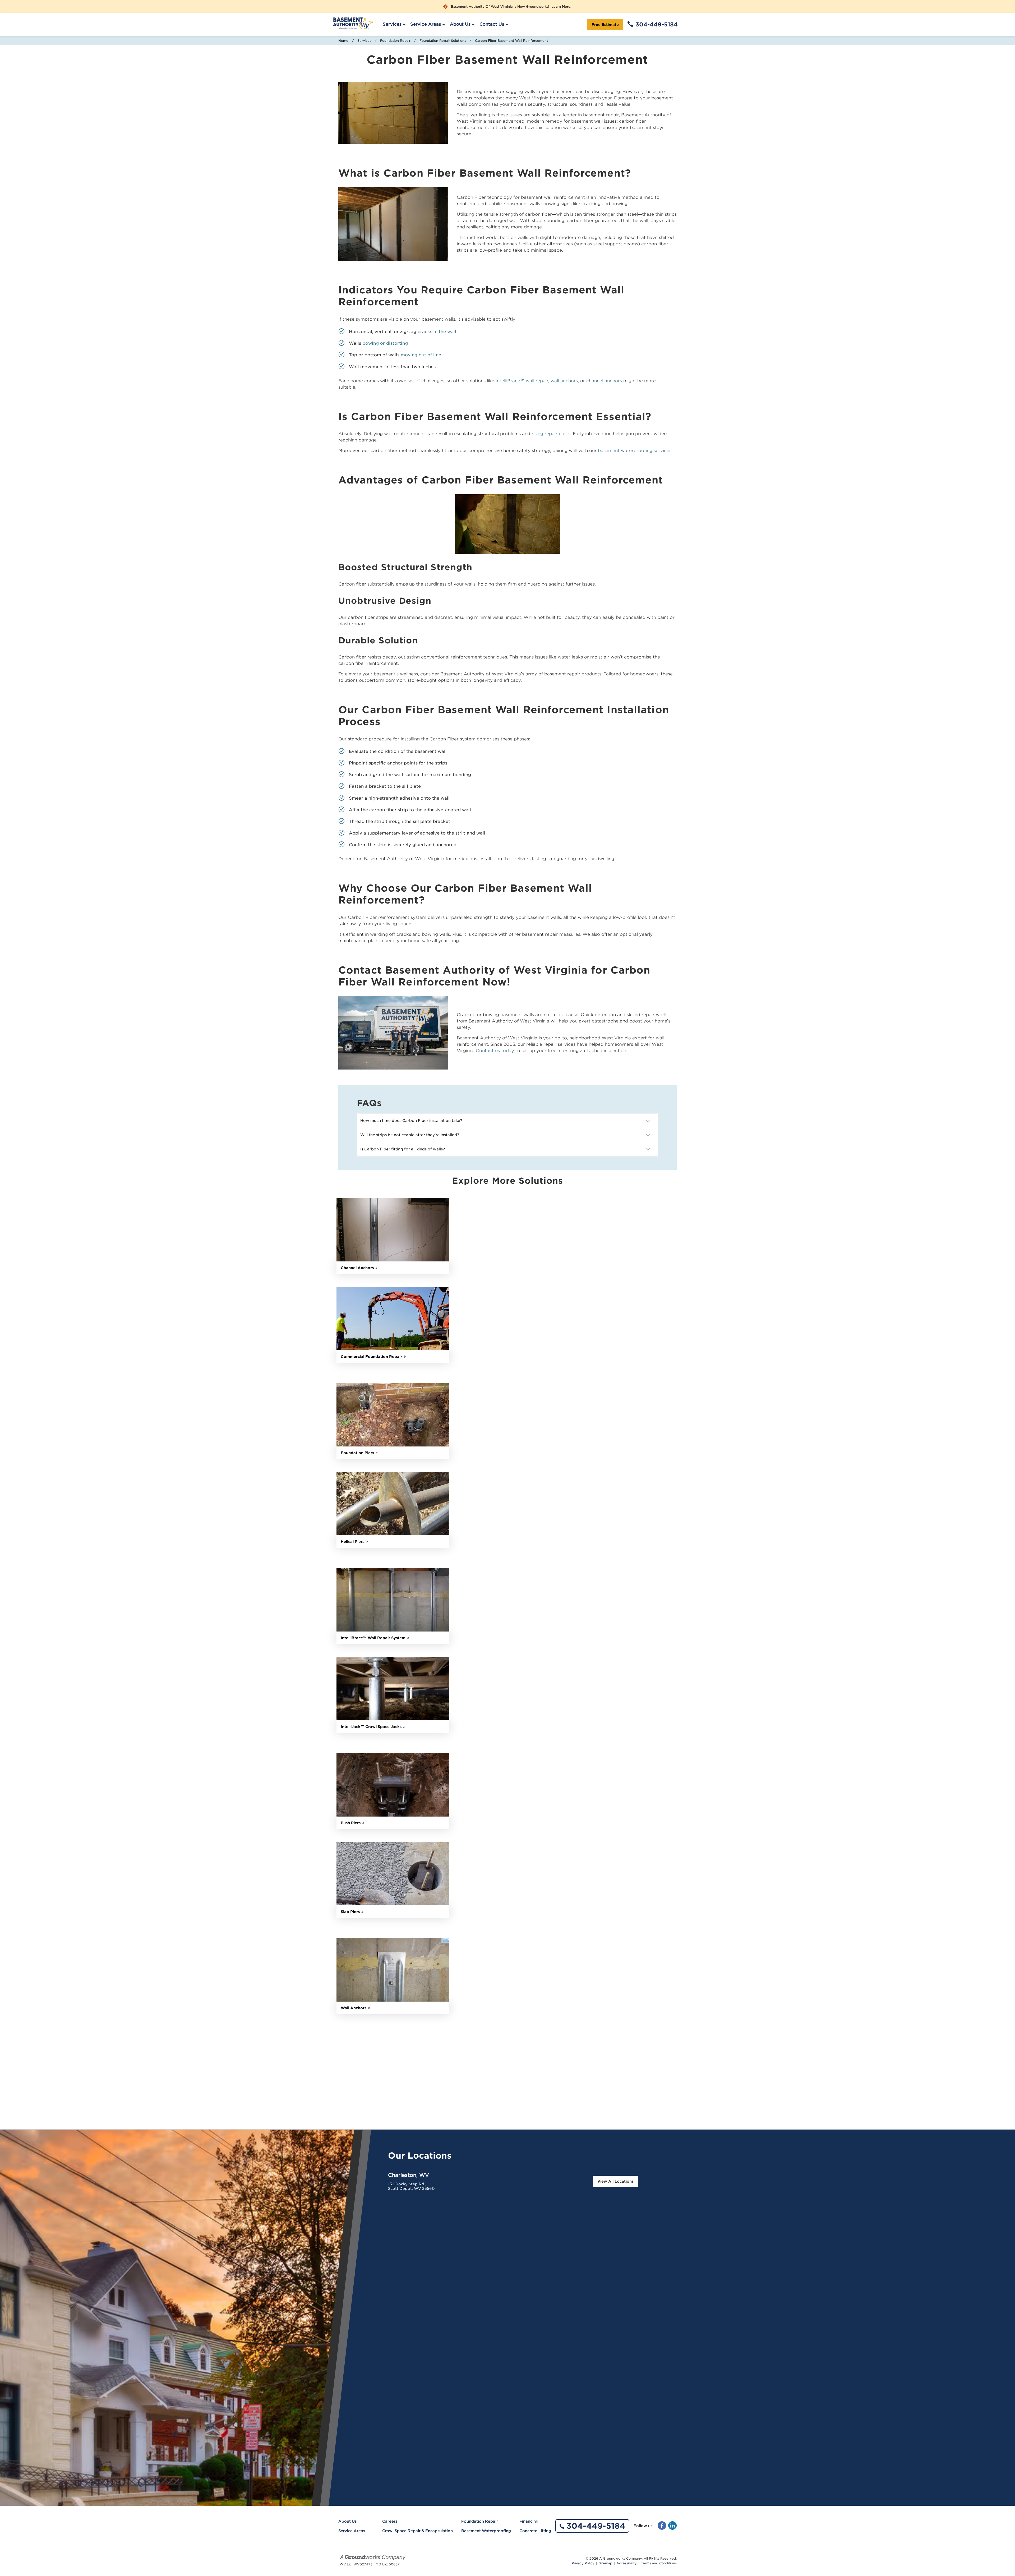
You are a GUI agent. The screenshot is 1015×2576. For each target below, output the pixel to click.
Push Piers (351, 1823)
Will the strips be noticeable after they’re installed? (410, 1135)
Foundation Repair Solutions (443, 41)
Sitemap (605, 2563)
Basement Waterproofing (486, 2531)
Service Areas (426, 24)
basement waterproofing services (635, 451)
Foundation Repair (395, 41)
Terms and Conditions (659, 2563)
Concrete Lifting (535, 2531)
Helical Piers (352, 1542)
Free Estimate (605, 25)
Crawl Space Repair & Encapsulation (417, 2531)
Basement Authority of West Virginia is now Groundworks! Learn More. (511, 7)
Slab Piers (350, 1912)
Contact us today (495, 1051)
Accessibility (627, 2563)
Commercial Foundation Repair (371, 1357)
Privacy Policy (583, 2563)
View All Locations (615, 2181)
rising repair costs (551, 434)
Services (392, 24)
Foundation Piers (357, 1453)
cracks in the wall (437, 332)
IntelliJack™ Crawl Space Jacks (371, 1727)
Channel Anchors (357, 1268)
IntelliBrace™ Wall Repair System (373, 1638)
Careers (390, 2521)
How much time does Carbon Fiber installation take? (412, 1121)
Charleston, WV (409, 2175)
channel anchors (604, 381)
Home (343, 41)
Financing (529, 2521)
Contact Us (492, 24)
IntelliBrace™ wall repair (522, 381)
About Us (460, 24)
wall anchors (564, 381)
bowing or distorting (385, 343)
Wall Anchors (354, 2008)
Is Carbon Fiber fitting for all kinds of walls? (403, 1149)
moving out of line (421, 355)
